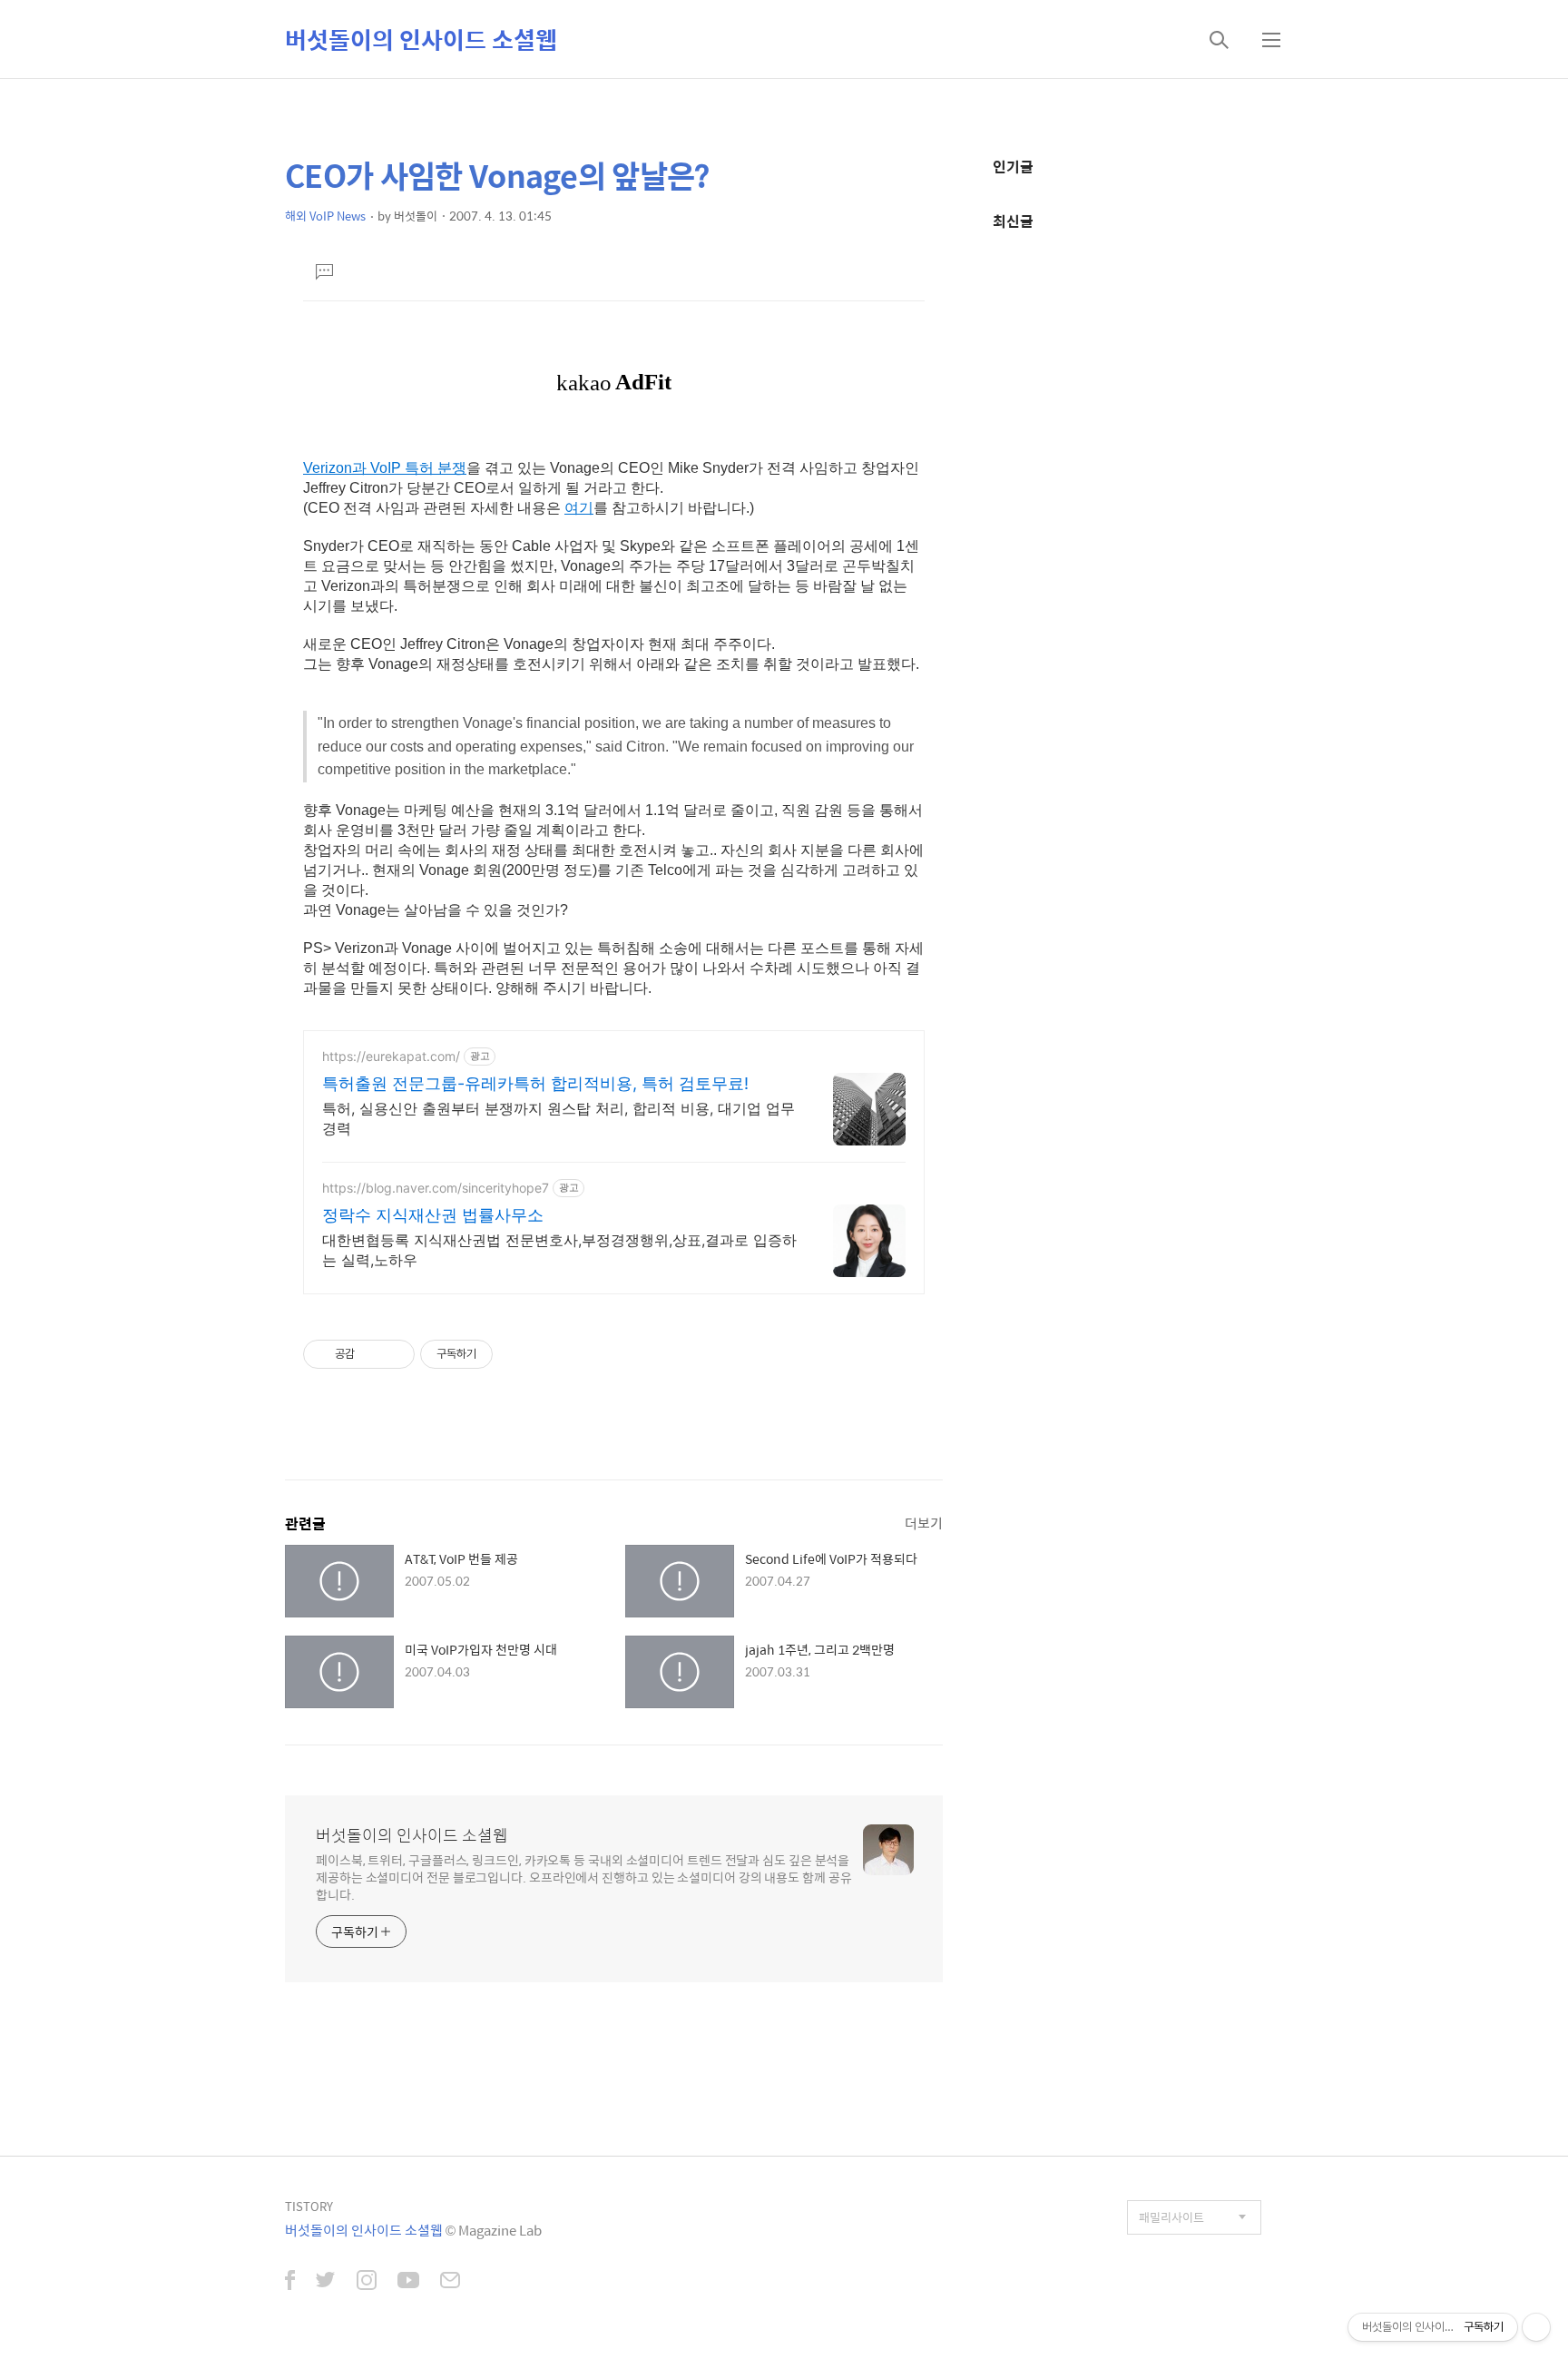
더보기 (924, 1523)
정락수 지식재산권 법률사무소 (433, 1215)
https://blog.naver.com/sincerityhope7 (436, 1188)
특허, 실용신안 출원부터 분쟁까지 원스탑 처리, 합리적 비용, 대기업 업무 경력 (559, 1118)
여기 (579, 508)
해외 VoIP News (325, 216)
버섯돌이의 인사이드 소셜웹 (421, 39)
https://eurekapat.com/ (391, 1056)
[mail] (450, 2282)
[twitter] (326, 2282)
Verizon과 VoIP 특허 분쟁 (385, 468)
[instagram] (367, 2282)
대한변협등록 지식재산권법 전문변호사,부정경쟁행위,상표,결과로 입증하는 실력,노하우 (559, 1250)
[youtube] (408, 2282)
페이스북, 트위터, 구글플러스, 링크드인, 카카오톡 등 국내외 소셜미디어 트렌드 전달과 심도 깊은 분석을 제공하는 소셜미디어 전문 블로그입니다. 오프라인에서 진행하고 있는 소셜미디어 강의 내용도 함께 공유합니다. (584, 1877)
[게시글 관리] (394, 1354)
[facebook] (290, 2282)
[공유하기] (372, 1354)
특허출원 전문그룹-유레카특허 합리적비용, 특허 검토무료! (535, 1083)
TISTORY (309, 2206)
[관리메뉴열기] (1536, 2327)
